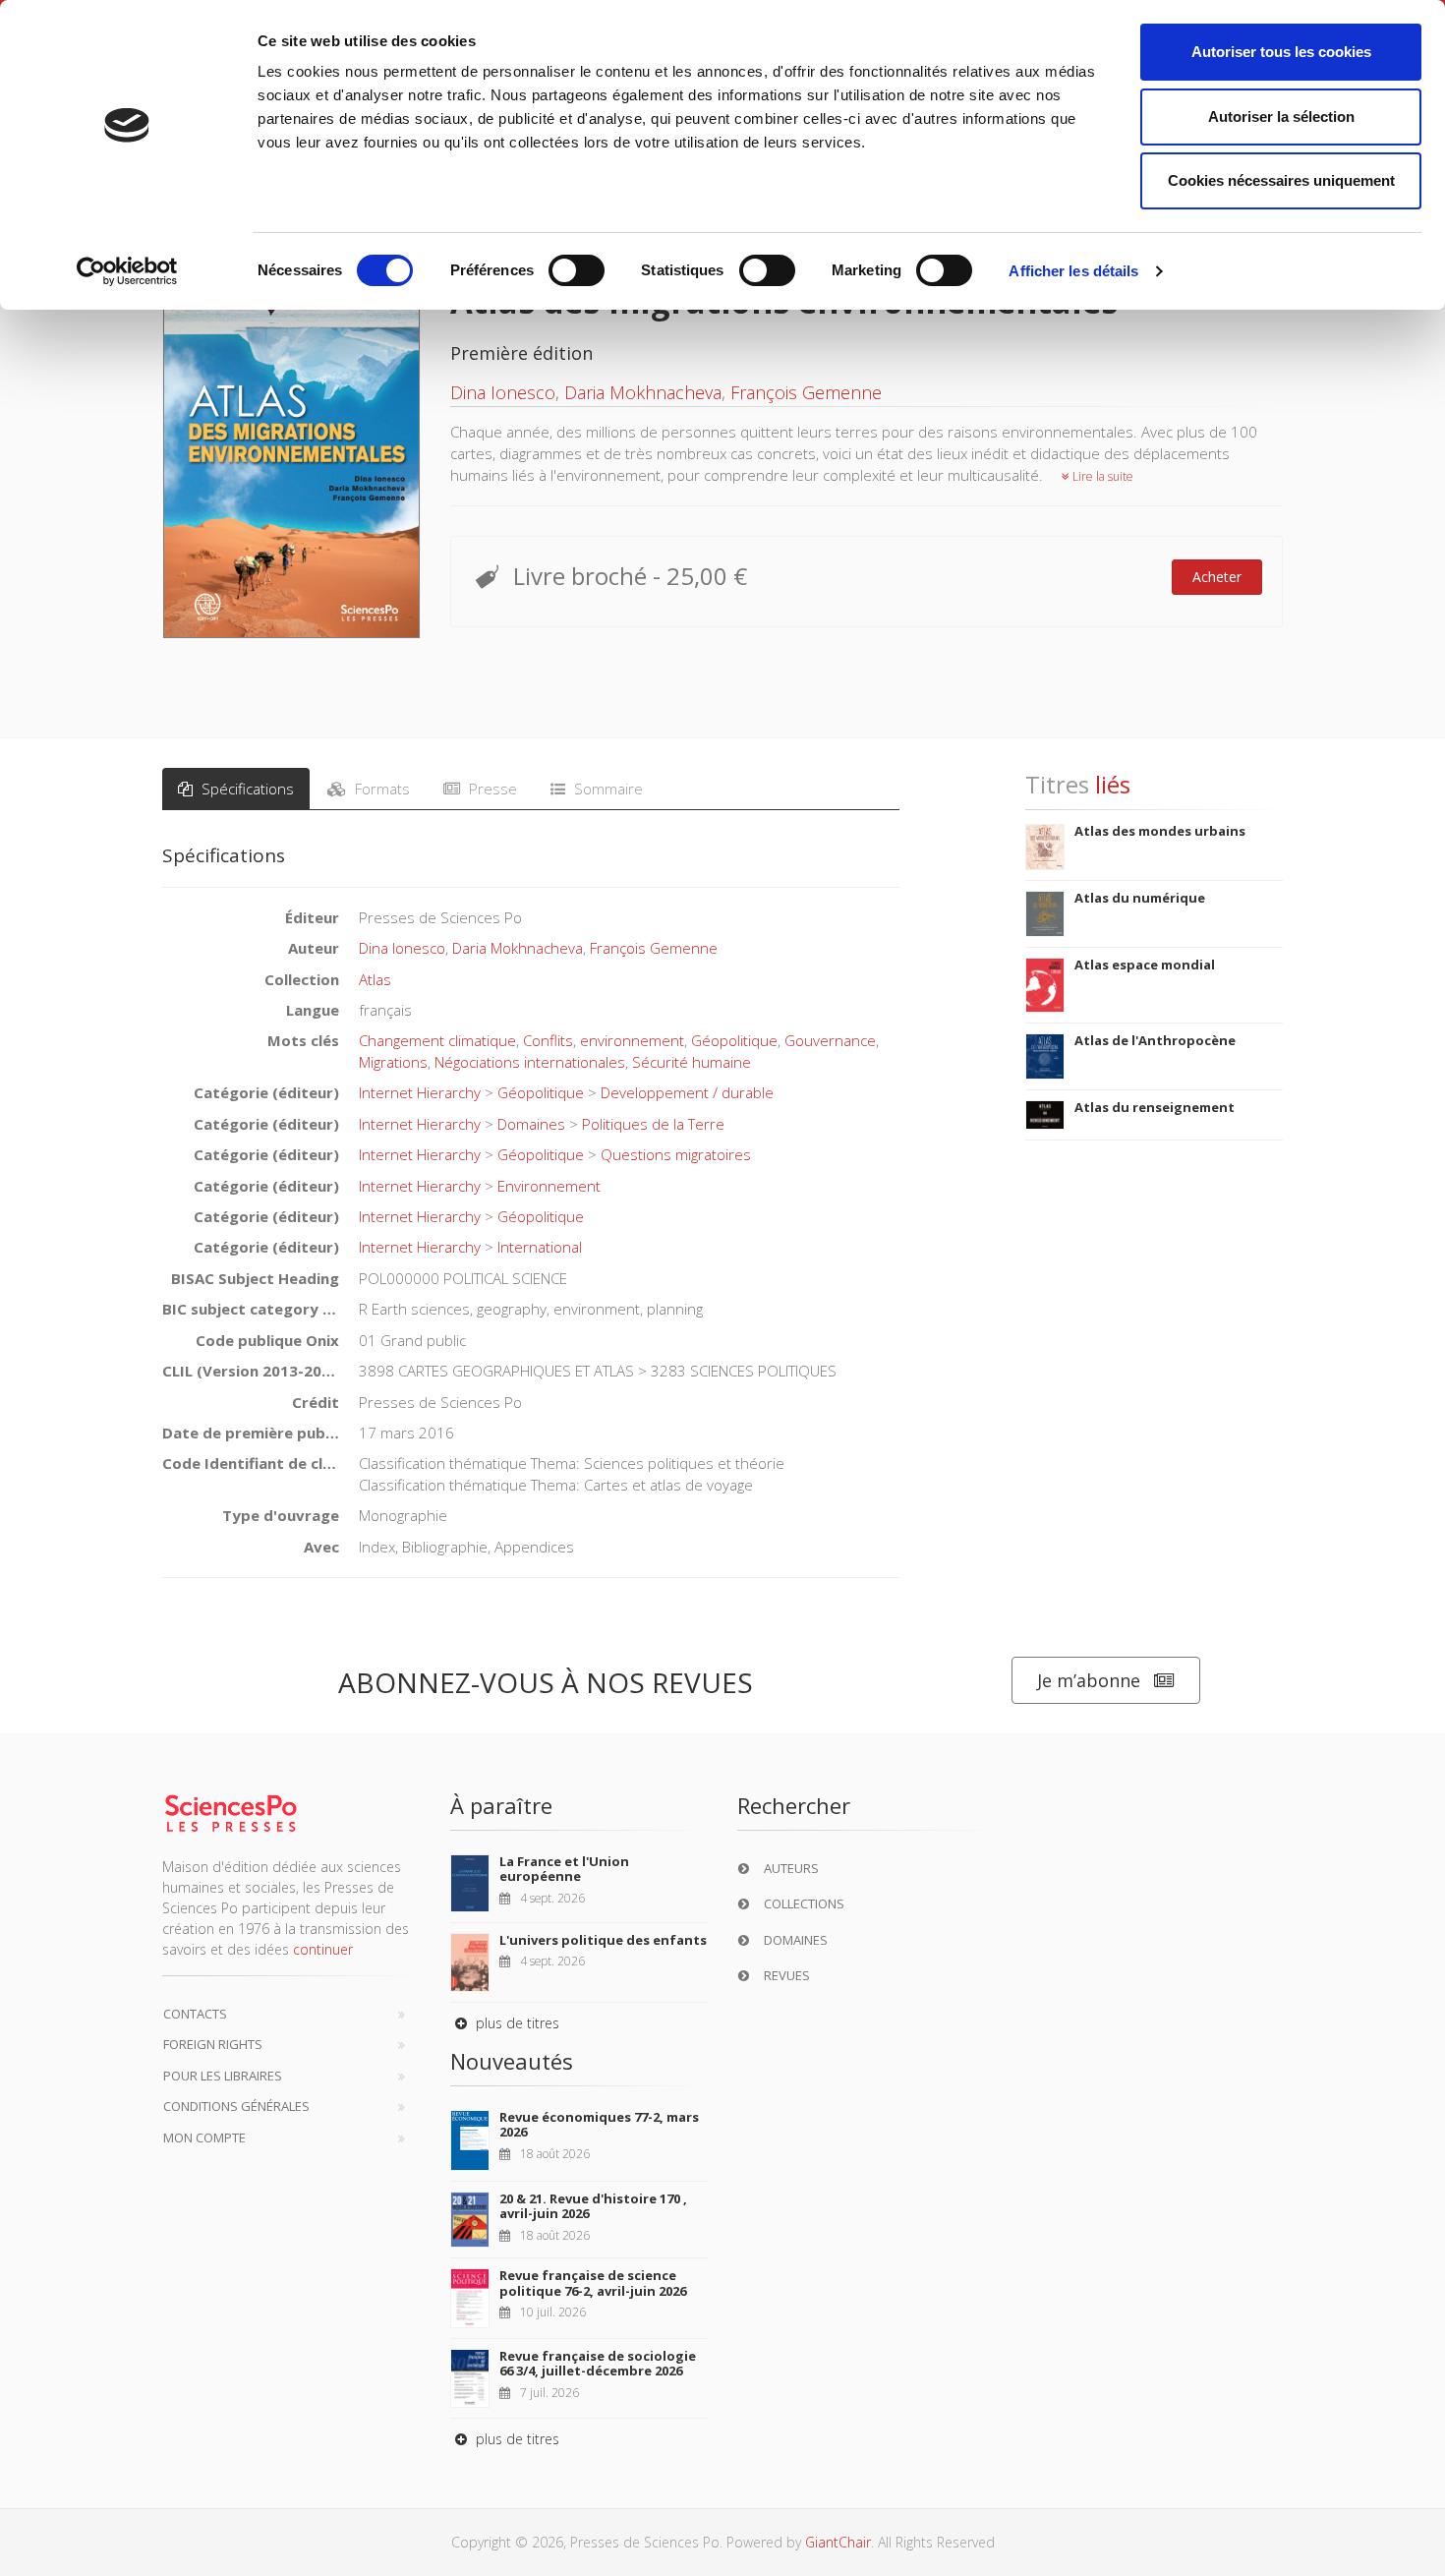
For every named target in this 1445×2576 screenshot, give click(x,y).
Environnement (549, 1186)
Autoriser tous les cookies (1281, 52)
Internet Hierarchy (420, 1092)
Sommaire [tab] (607, 789)
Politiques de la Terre (653, 1124)
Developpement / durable (687, 1092)
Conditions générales (236, 2106)
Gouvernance (830, 1040)
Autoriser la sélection (1281, 117)
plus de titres (516, 2023)
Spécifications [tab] (246, 789)
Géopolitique (734, 1040)
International (540, 1247)
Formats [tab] (380, 789)
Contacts (195, 2014)
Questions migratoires (676, 1154)
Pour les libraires (223, 2076)
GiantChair (838, 2542)
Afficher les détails (1073, 271)
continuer (323, 1949)
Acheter (1217, 577)
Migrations (393, 1062)
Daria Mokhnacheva (643, 392)
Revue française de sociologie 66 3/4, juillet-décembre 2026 (598, 2364)
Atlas (375, 979)
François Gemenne (806, 392)
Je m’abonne (1089, 1680)
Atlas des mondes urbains (1160, 831)
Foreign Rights (213, 2044)
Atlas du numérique (1140, 898)
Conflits (548, 1040)
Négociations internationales (530, 1062)
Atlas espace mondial (1145, 965)
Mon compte (204, 2137)
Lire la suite (1101, 476)
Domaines (531, 1124)
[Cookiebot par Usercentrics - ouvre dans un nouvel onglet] (127, 271)
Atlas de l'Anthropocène (1155, 1040)
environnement (632, 1040)
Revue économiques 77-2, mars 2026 (599, 2125)
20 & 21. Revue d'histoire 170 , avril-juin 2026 (593, 2206)
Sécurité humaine (692, 1062)
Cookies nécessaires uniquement (1281, 180)
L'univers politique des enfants (603, 1940)
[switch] (577, 270)
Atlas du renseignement (1155, 1107)
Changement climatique (437, 1040)
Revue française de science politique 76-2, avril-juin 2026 (593, 2283)
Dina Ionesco (503, 392)
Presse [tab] (491, 789)
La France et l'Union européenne (564, 1869)
